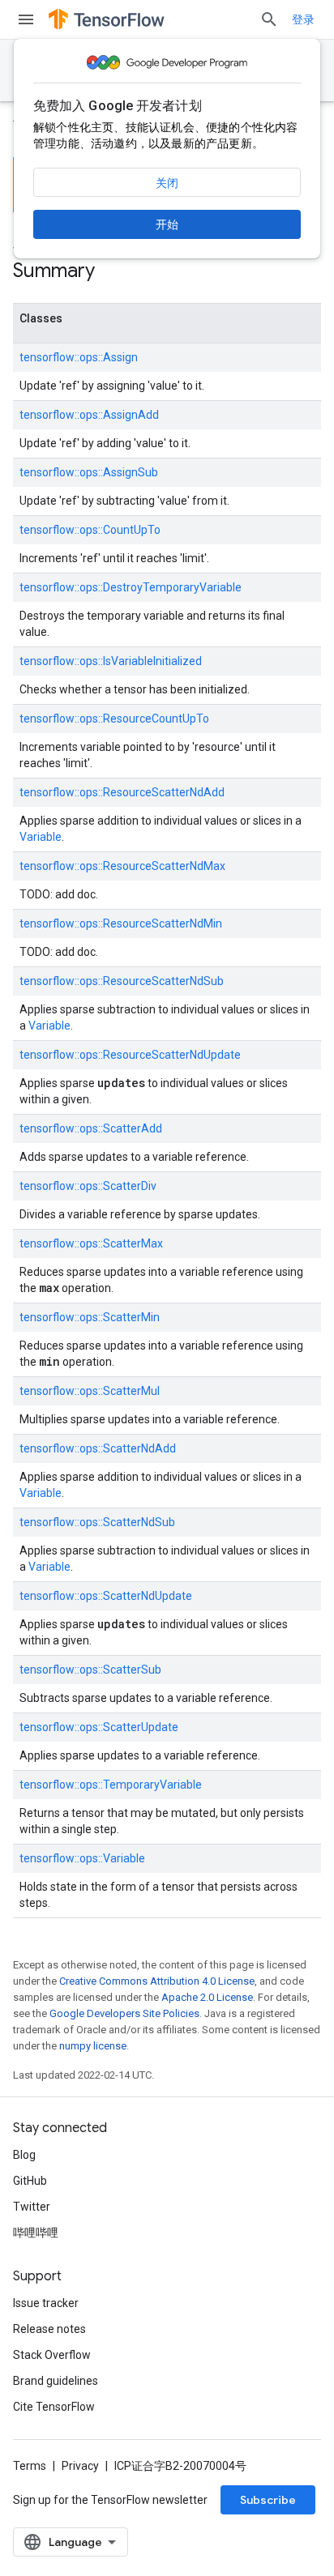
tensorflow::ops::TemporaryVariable (111, 1785)
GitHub (30, 2181)
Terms (30, 2466)
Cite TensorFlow (54, 2407)
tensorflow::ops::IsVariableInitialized (111, 661)
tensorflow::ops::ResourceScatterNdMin (121, 923)
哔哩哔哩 (36, 2233)
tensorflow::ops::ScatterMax (91, 1243)
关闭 (167, 183)
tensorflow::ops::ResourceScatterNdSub (122, 981)
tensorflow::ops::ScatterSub (90, 1670)
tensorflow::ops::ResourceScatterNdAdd (122, 792)
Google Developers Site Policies (124, 2013)
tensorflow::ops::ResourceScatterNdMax (122, 866)
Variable (41, 837)
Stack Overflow (52, 2355)
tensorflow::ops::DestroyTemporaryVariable (131, 587)
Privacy (80, 2466)
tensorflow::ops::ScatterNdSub (97, 1522)
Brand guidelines (56, 2381)
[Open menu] (26, 19)
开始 (167, 224)
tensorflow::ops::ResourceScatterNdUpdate (130, 1055)
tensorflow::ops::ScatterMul (90, 1391)
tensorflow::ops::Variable (82, 1858)
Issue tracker (46, 2303)
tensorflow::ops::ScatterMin (90, 1317)
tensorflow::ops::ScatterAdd (91, 1128)
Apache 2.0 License (207, 1997)
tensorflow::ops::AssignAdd (89, 415)
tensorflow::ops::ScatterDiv (88, 1186)
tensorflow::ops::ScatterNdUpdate (106, 1596)
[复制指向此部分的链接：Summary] (111, 272)
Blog (24, 2155)
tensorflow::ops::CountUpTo (90, 530)
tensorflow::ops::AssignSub (89, 472)
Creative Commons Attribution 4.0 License (157, 1981)
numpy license (93, 2046)
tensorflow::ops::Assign (79, 357)
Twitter (32, 2207)
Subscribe (268, 2500)
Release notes (49, 2329)
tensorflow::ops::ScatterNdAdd (98, 1448)
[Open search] (269, 19)
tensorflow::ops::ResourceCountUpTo (114, 719)
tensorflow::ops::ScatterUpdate (99, 1727)
